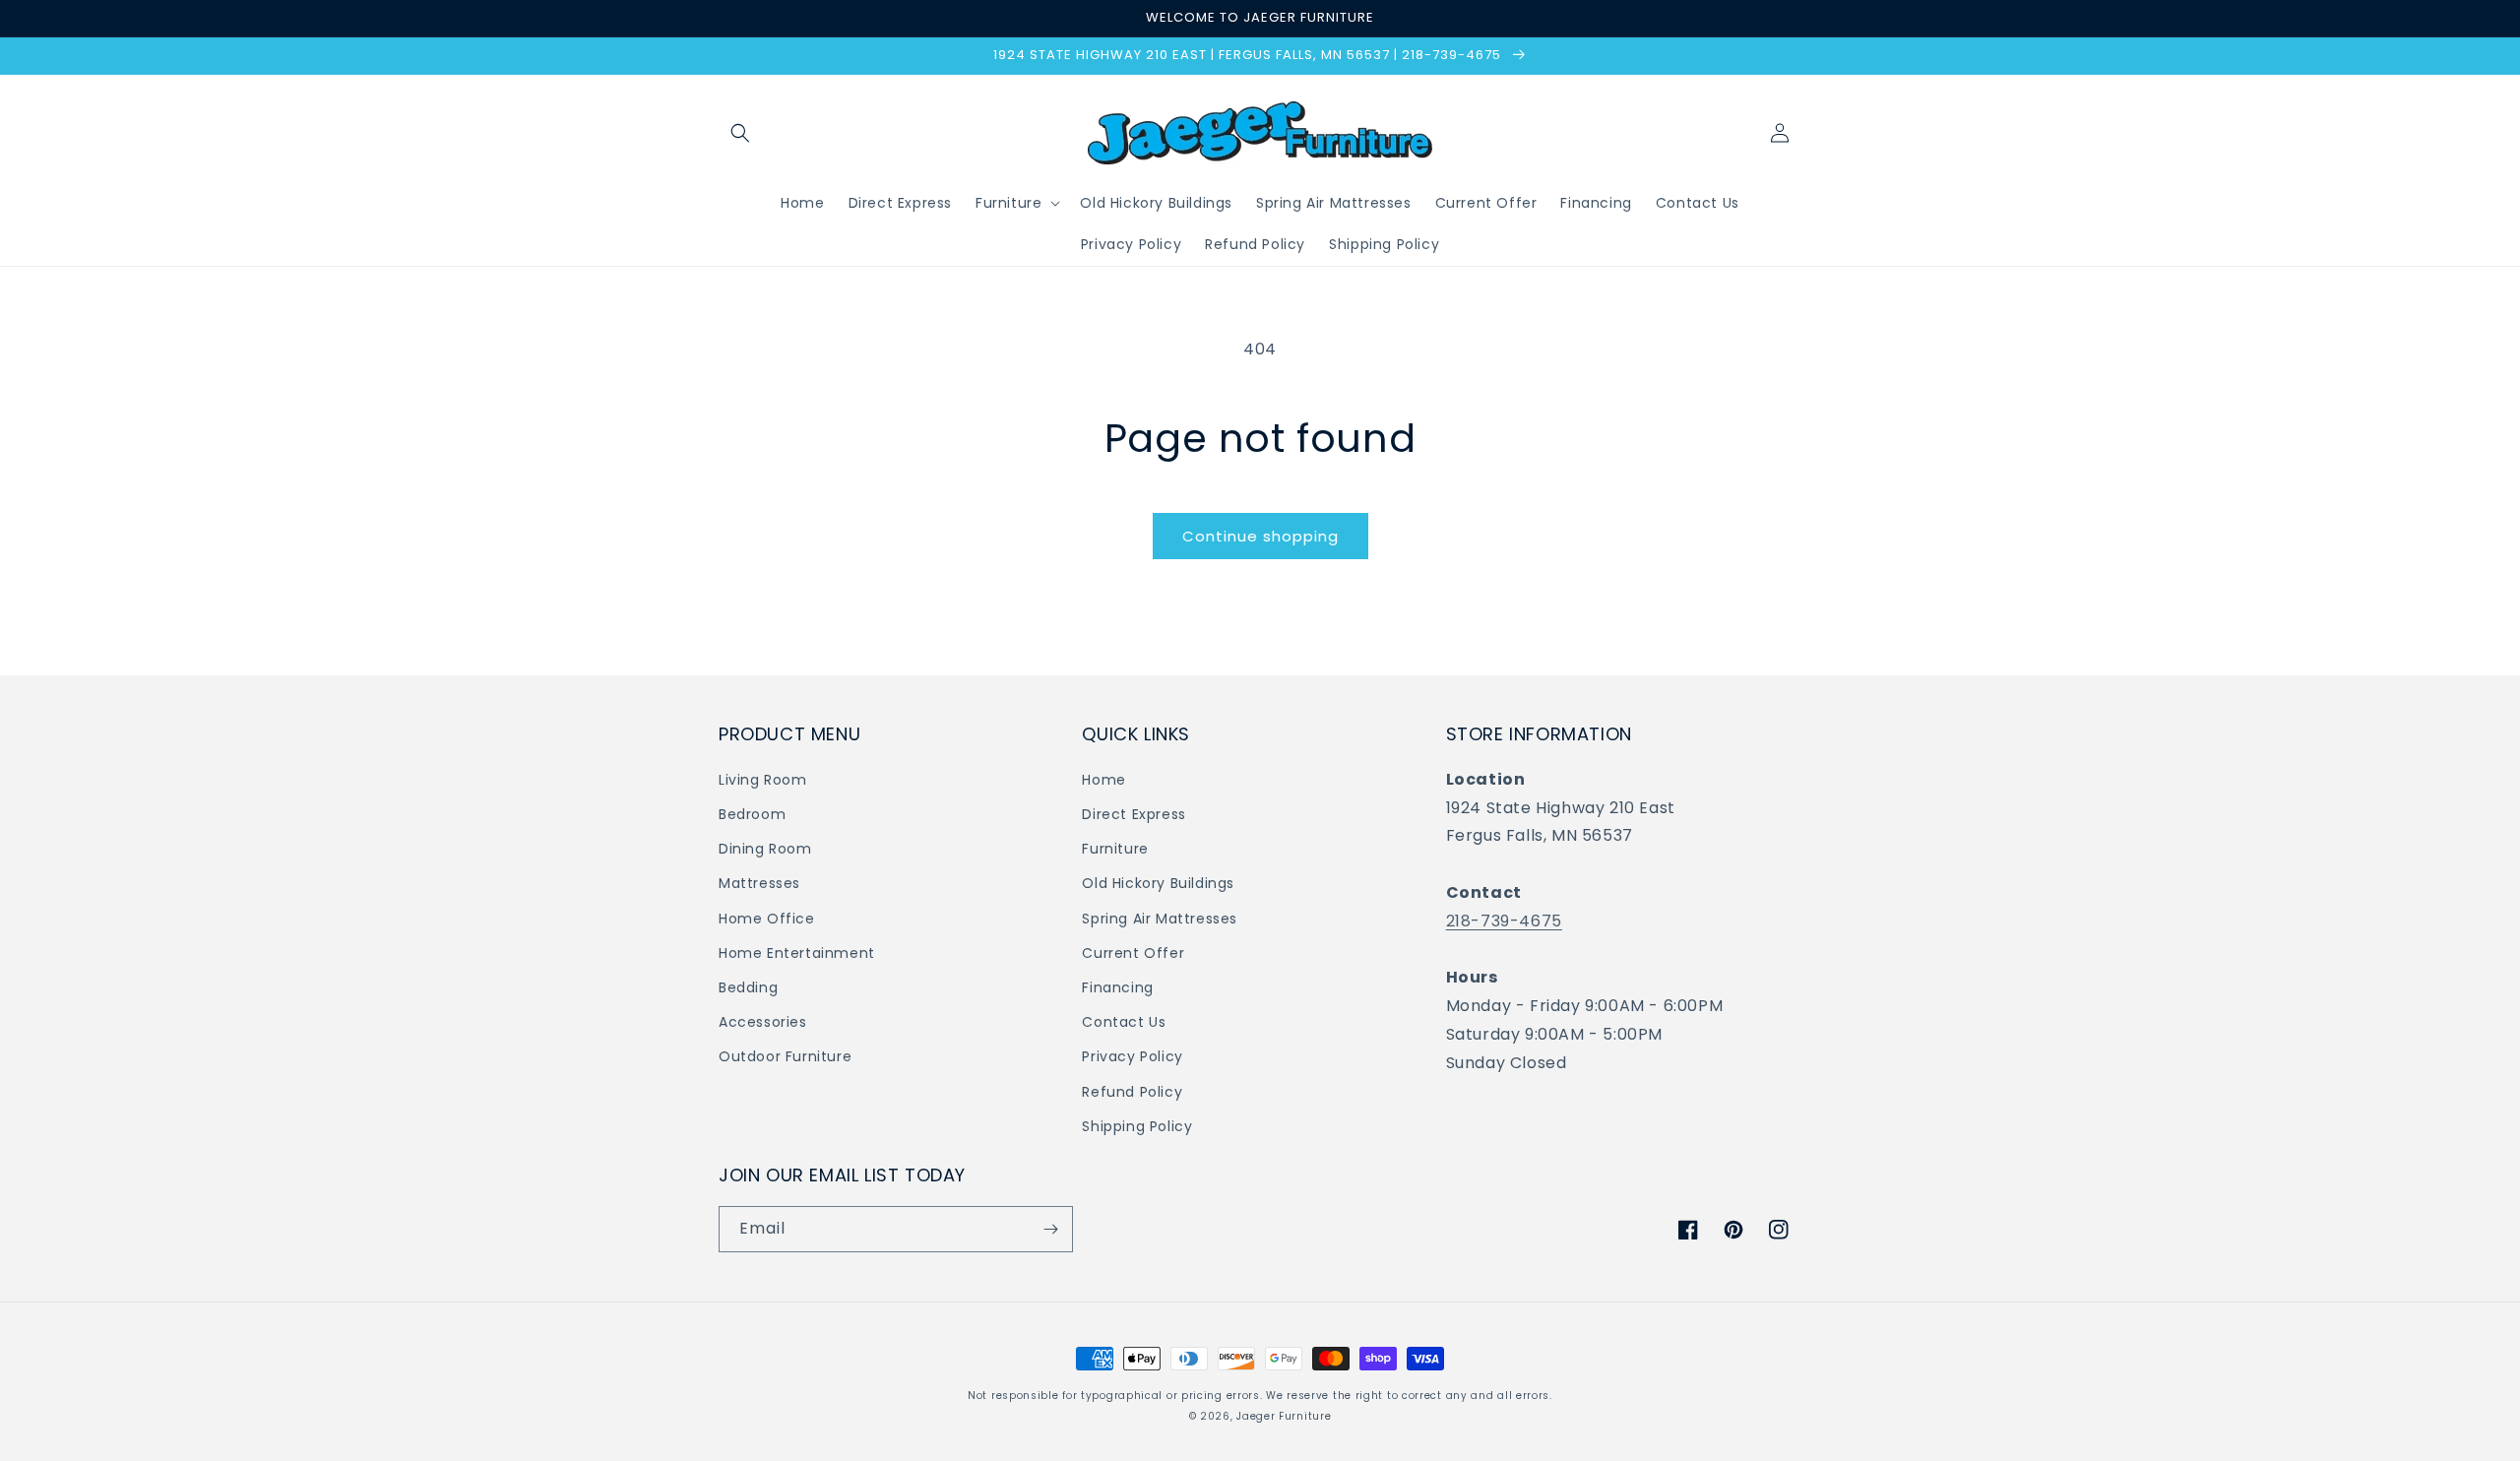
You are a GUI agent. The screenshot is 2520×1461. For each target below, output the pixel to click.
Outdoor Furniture (785, 1056)
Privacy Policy (1132, 1056)
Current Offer (1133, 953)
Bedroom (752, 814)
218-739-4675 (1504, 921)
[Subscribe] (1050, 1229)
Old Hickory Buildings (1158, 883)
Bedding (748, 987)
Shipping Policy (1137, 1126)
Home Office (767, 919)
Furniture (1115, 849)
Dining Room (765, 849)
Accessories (763, 1022)
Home (1103, 780)
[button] (740, 133)
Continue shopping (1260, 536)
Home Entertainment (797, 953)
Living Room (763, 780)
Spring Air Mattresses (1160, 919)
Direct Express (1134, 814)
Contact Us (1124, 1022)
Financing (1117, 987)
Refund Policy (1132, 1092)
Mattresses (759, 883)
